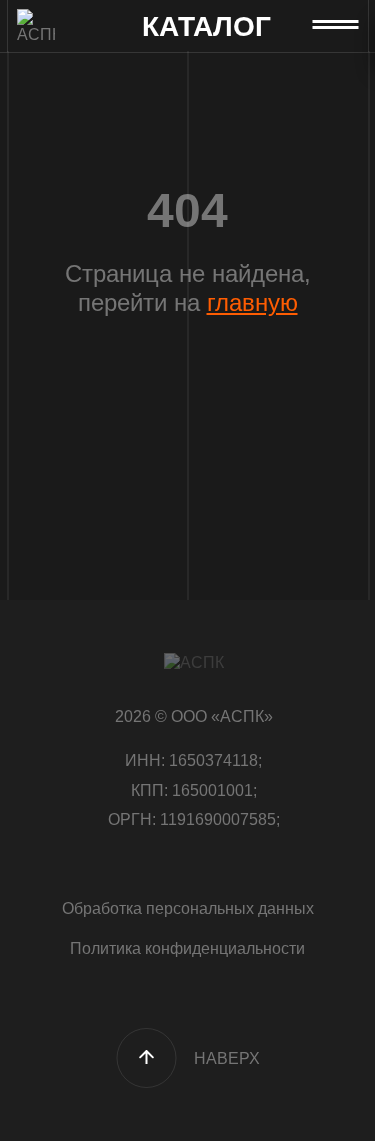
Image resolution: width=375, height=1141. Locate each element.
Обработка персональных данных (188, 908)
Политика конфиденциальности (187, 948)
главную (252, 302)
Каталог (206, 27)
